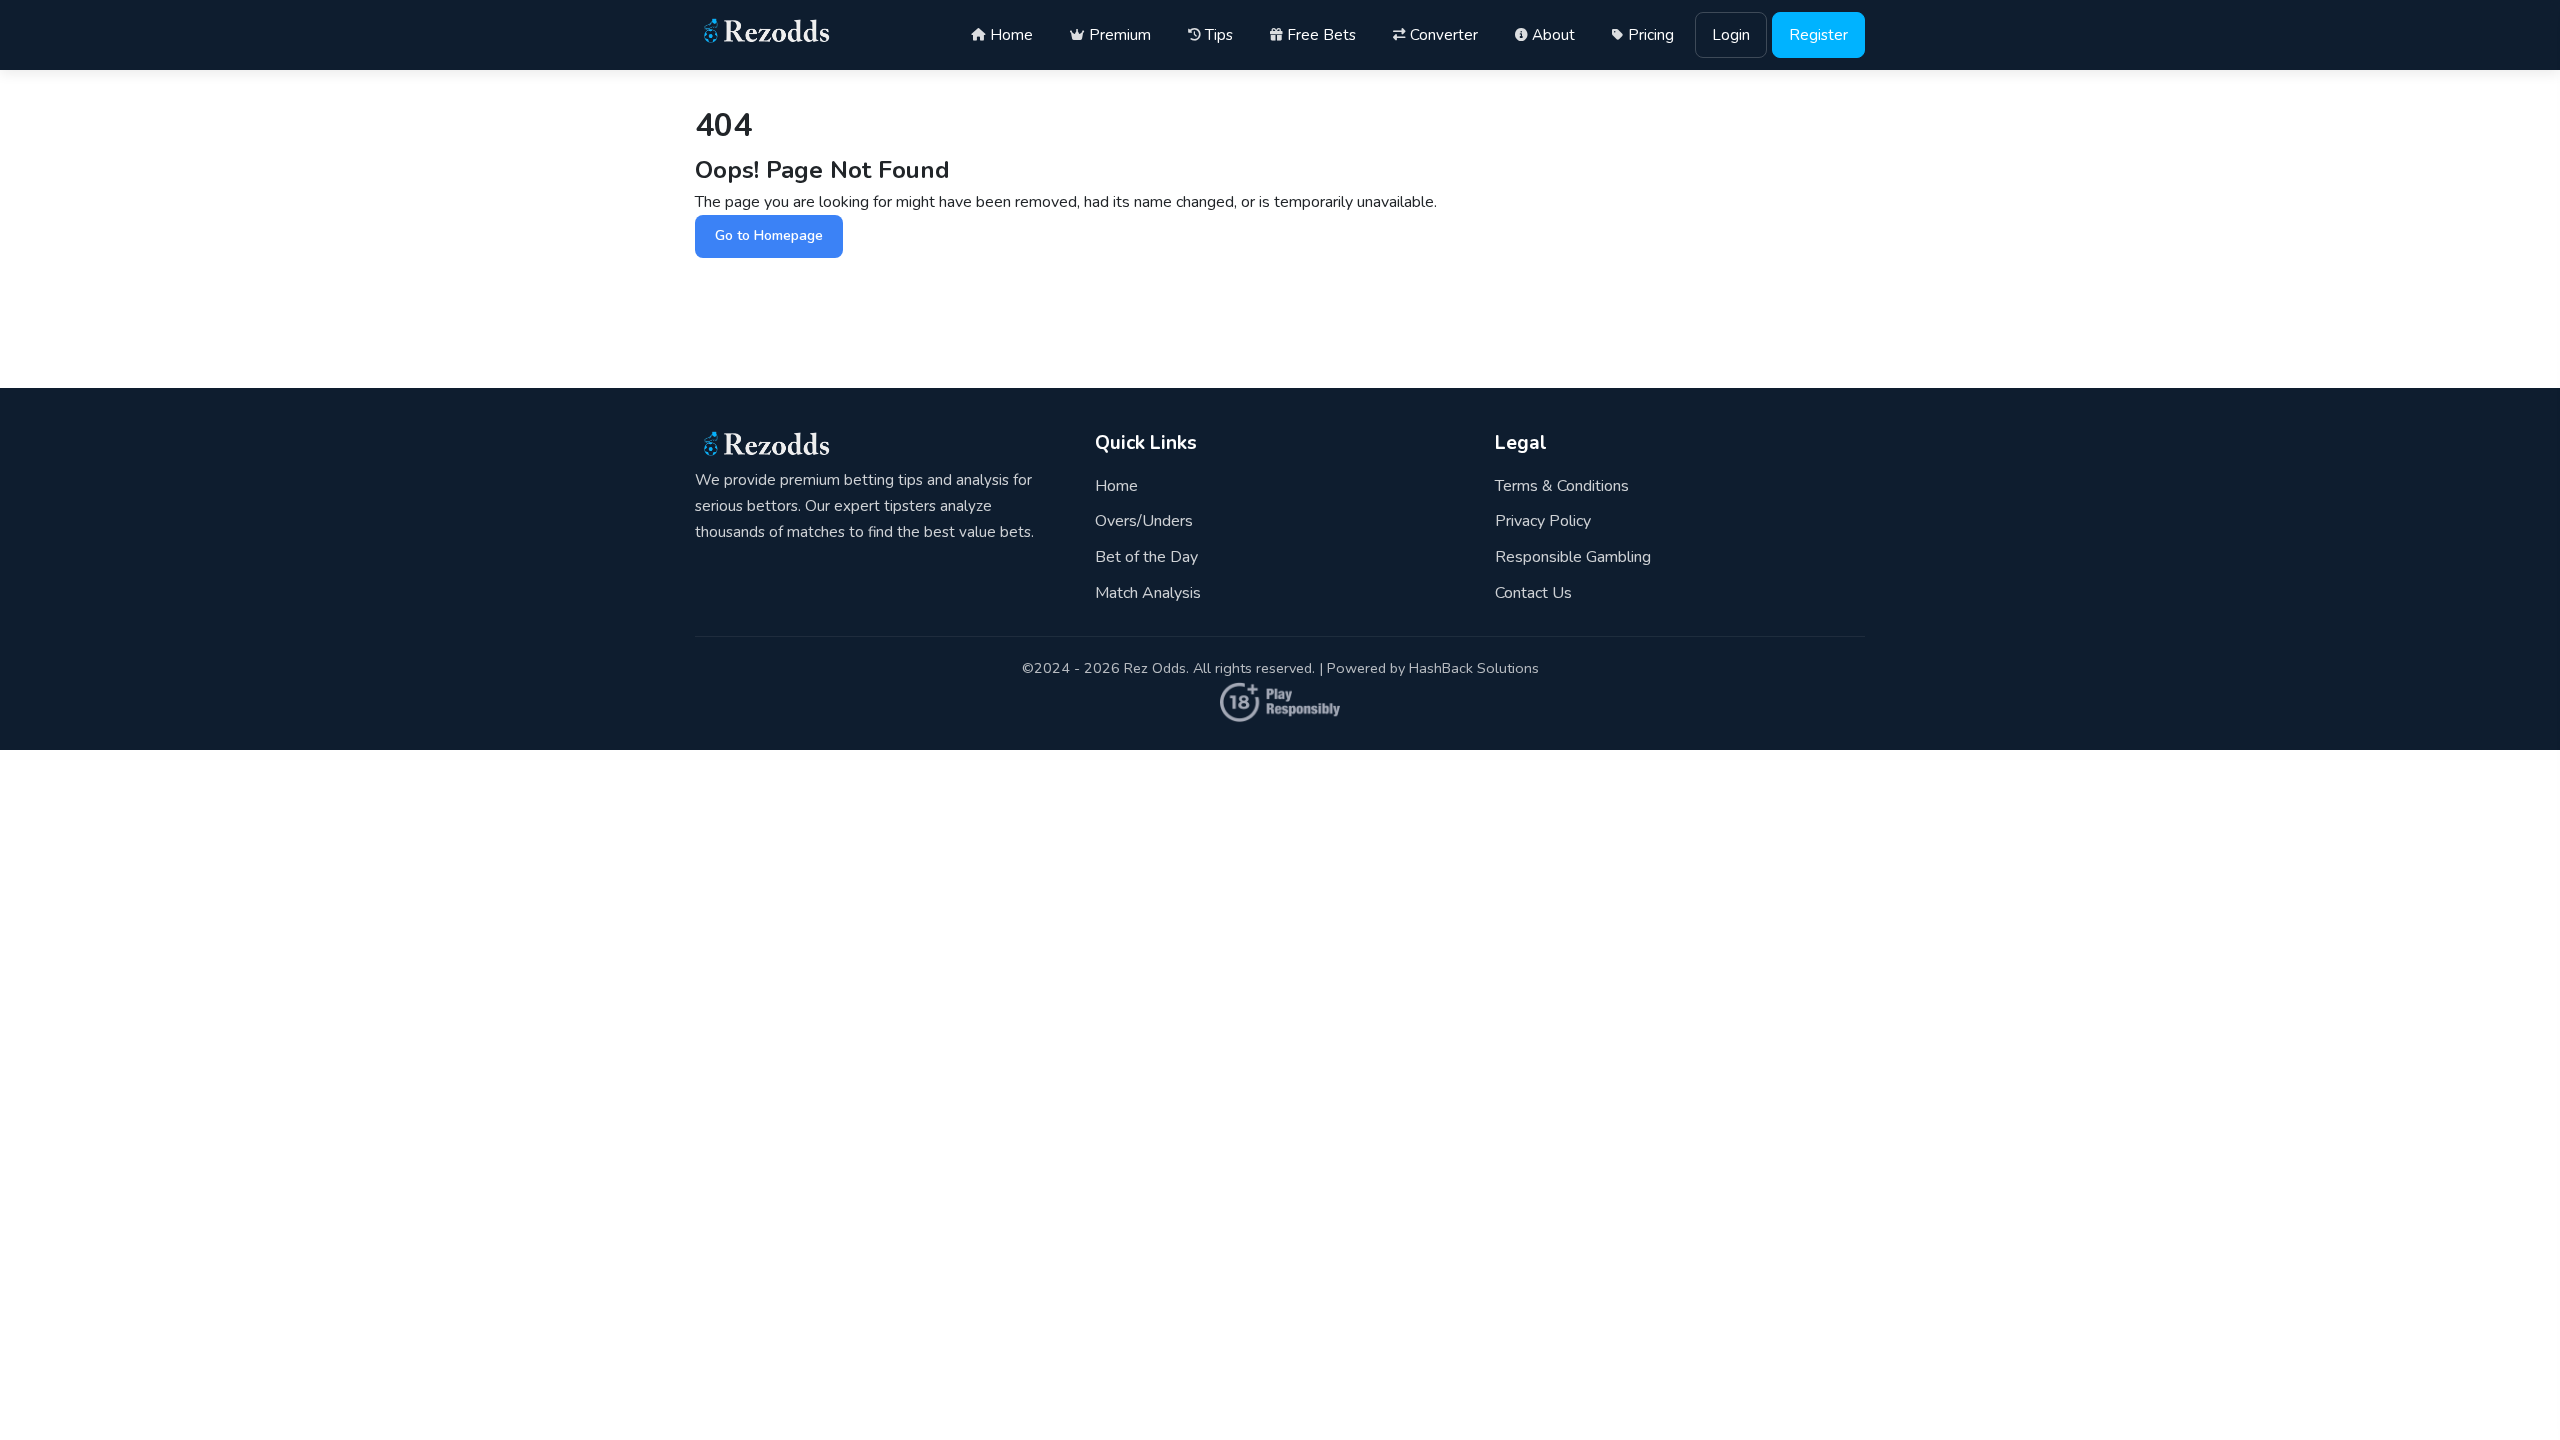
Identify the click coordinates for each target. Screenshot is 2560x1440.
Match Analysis (1148, 592)
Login (1731, 35)
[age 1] (1280, 718)
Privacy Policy (1543, 521)
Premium (1120, 35)
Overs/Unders (1144, 521)
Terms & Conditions (1562, 485)
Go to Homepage (769, 235)
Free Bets (1321, 35)
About (1553, 35)
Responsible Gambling (1573, 556)
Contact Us (1533, 592)
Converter (1444, 35)
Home (1011, 35)
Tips (1219, 35)
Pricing (1651, 35)
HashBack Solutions (1474, 668)
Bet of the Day (1146, 556)
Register (1818, 35)
